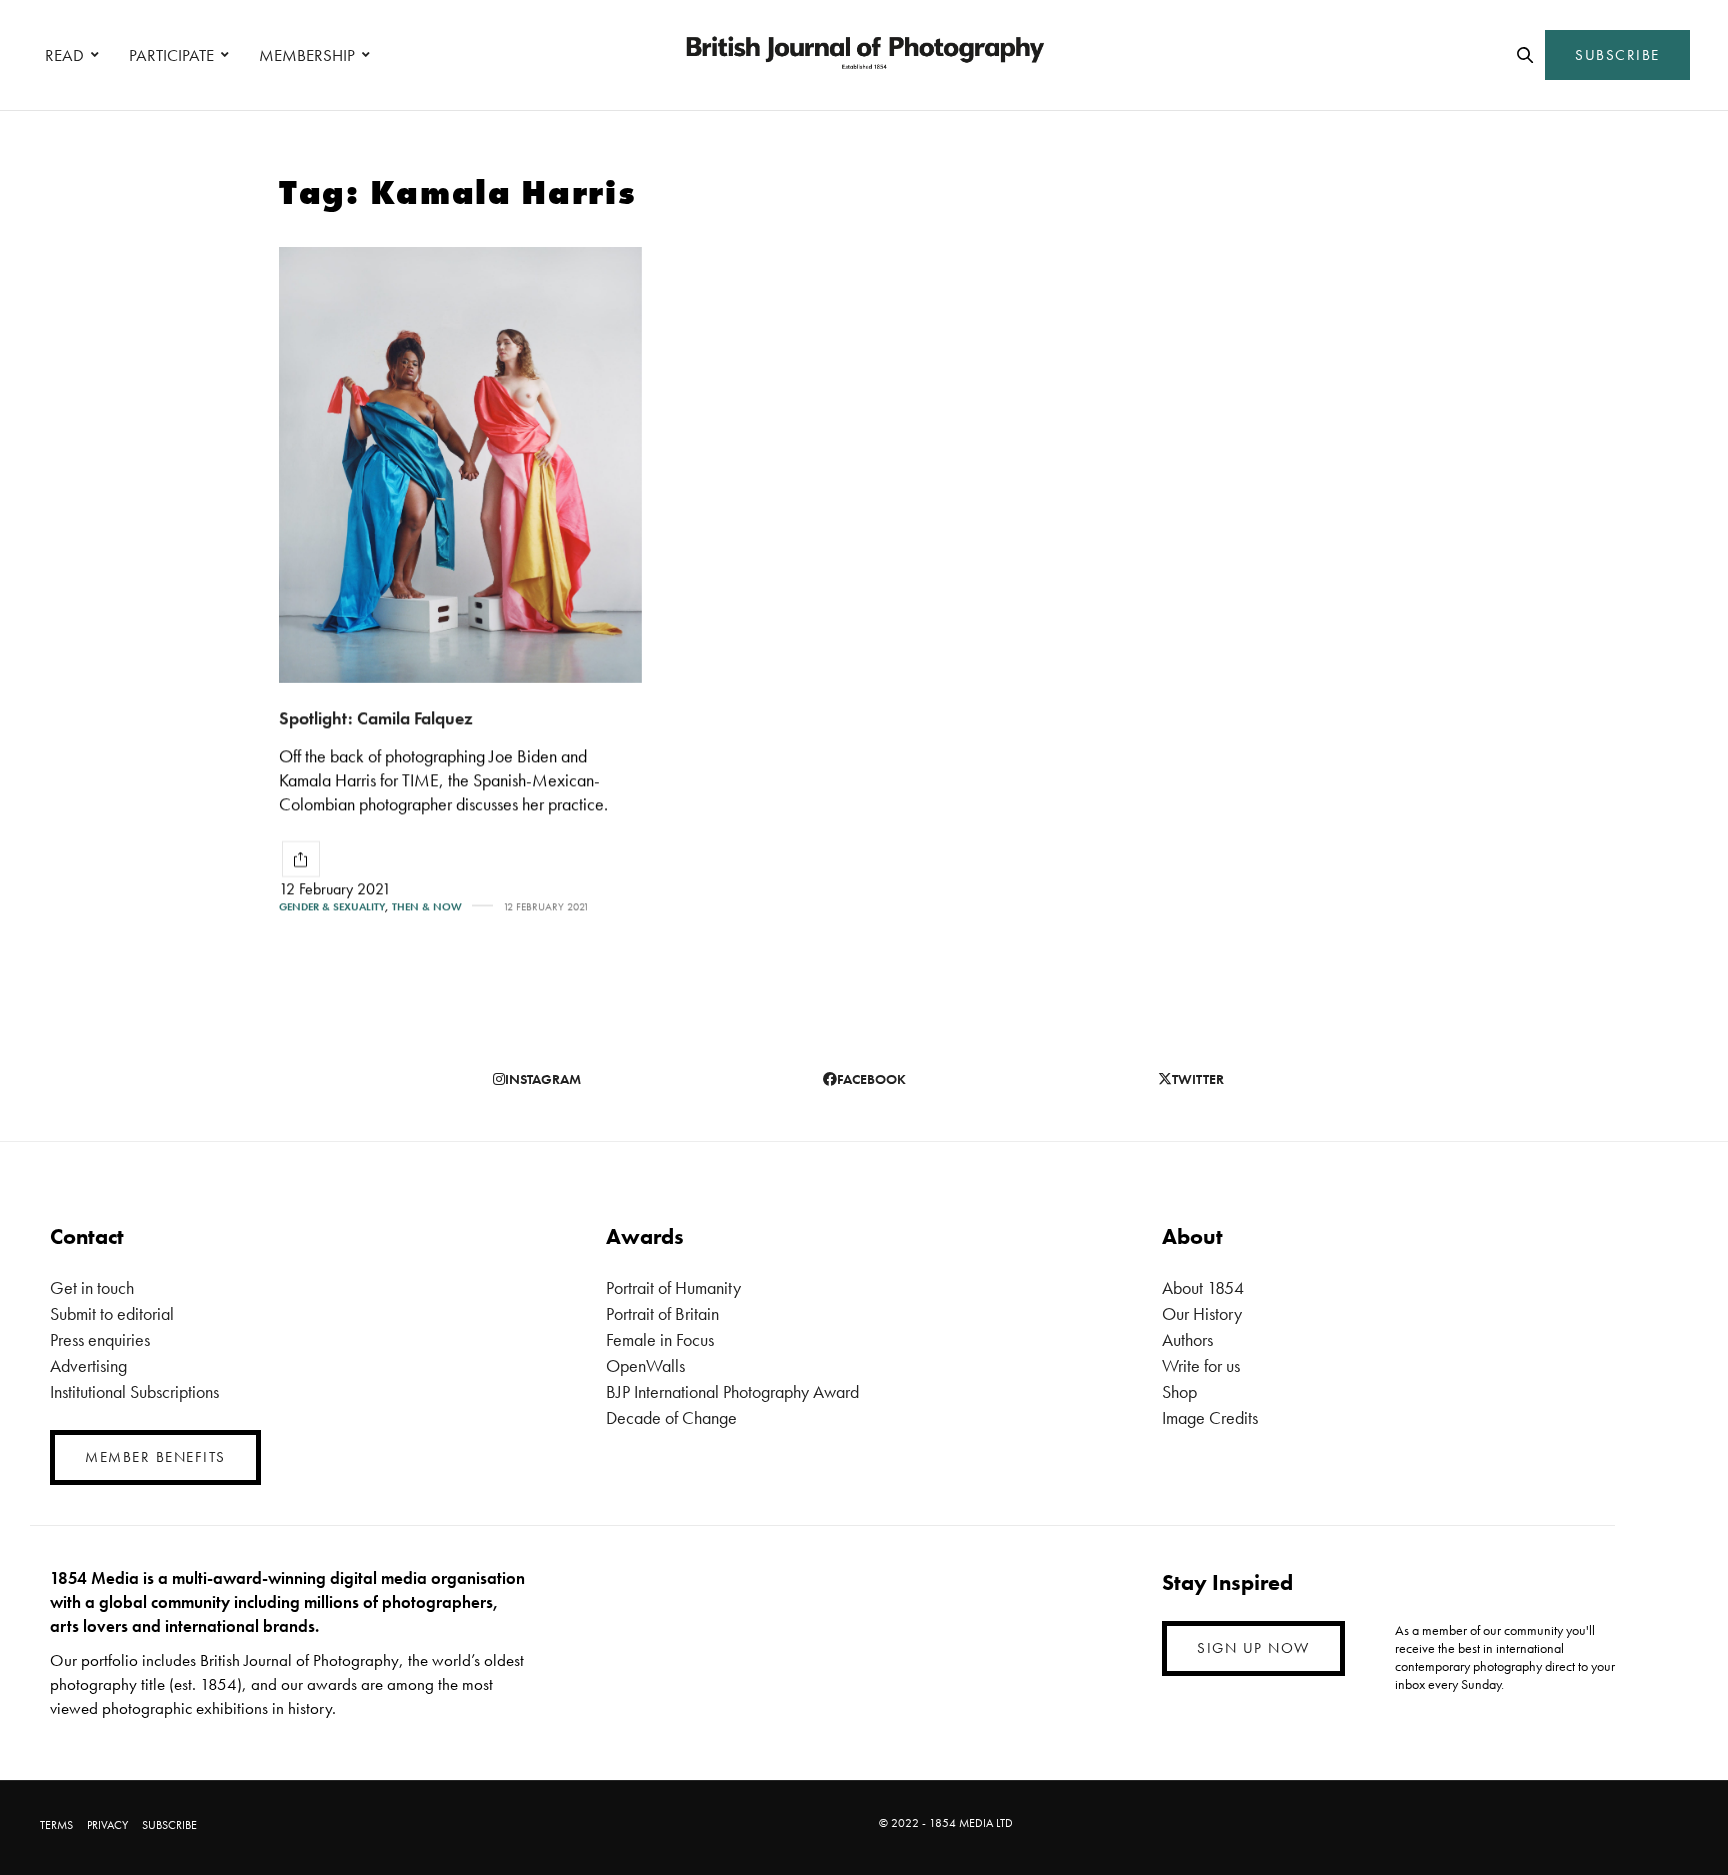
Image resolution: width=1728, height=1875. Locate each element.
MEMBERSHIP (307, 55)
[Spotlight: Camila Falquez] (460, 465)
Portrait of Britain (662, 1313)
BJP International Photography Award (732, 1391)
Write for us (1201, 1365)
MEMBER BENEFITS (155, 1457)
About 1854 (1203, 1287)
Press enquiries (100, 1339)
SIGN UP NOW (1253, 1648)
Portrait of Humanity (673, 1287)
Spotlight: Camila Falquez (376, 717)
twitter (1198, 1079)
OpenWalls (645, 1365)
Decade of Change (671, 1417)
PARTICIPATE (171, 55)
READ (64, 55)
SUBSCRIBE (1617, 55)
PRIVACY (107, 1825)
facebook (871, 1079)
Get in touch (92, 1287)
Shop (1179, 1391)
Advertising (88, 1365)
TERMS (56, 1825)
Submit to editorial (112, 1313)
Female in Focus (660, 1339)
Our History (1202, 1313)
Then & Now (427, 906)
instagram (543, 1079)
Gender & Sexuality (332, 906)
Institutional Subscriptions (134, 1391)
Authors (1187, 1339)
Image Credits (1210, 1417)
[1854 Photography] (864, 55)
